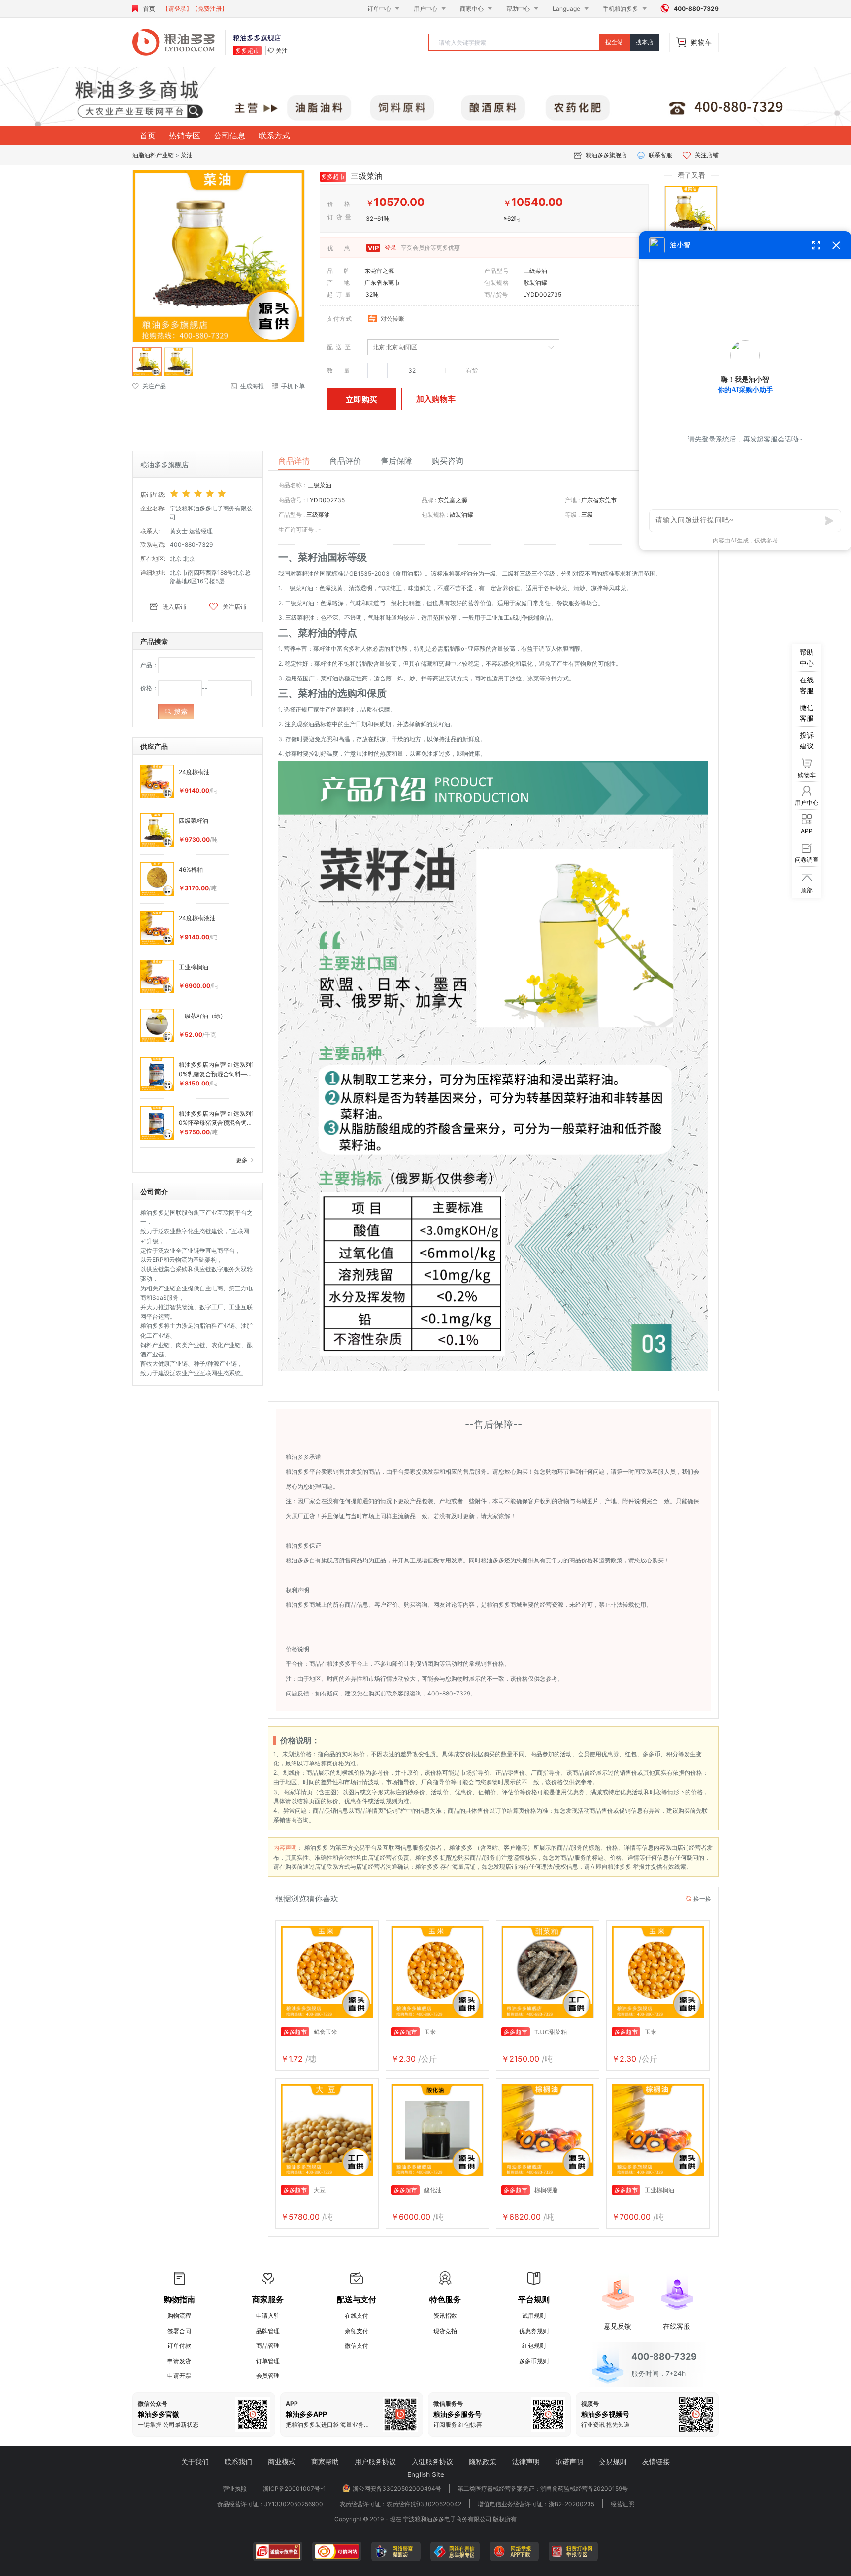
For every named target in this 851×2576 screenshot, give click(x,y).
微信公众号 (153, 2404)
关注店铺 (707, 155)
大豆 (304, 2190)
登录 (390, 248)
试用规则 (534, 2316)
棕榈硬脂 (531, 2190)
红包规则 (534, 2346)
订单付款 (179, 2346)
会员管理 (268, 2376)
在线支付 (357, 2316)
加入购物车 (436, 399)
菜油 (187, 155)
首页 (149, 9)
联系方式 (274, 136)
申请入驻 (268, 2316)
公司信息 (229, 136)
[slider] (213, 494)
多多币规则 (534, 2361)
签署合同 (179, 2331)
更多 (243, 1160)
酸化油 (418, 2190)
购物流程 (179, 2316)
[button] (378, 371)
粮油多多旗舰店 (606, 155)
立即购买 (361, 399)
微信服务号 (448, 2404)
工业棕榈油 (644, 2190)
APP (292, 2404)
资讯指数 (445, 2316)
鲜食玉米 (310, 2032)
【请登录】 (177, 9)
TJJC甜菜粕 (535, 2032)
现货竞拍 (445, 2331)
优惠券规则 (534, 2331)
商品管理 (268, 2346)
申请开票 (179, 2376)
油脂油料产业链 (153, 155)
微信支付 (357, 2346)
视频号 (590, 2404)
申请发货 (179, 2361)
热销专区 (185, 136)
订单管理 (268, 2361)
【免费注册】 (210, 9)
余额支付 (357, 2331)
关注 (282, 51)
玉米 (415, 2032)
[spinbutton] (412, 371)
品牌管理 (268, 2331)
